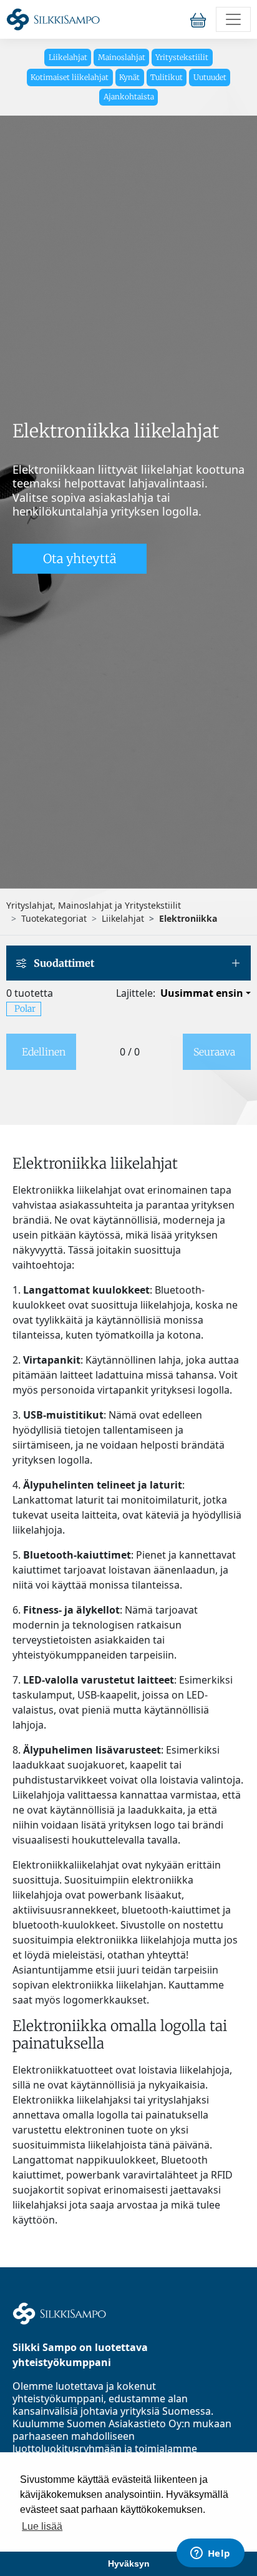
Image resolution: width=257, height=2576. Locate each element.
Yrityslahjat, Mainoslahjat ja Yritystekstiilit (94, 905)
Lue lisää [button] (42, 2526)
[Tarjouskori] (201, 19)
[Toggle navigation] (233, 19)
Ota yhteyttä (80, 558)
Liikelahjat (68, 57)
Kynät (129, 77)
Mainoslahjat (122, 57)
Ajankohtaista (129, 97)
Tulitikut (167, 77)
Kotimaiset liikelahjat (70, 77)
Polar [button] (25, 1009)
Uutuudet (210, 77)
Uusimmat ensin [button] (202, 993)
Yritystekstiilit (182, 57)
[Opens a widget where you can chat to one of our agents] (210, 2554)
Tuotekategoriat (54, 918)
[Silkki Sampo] (53, 19)
